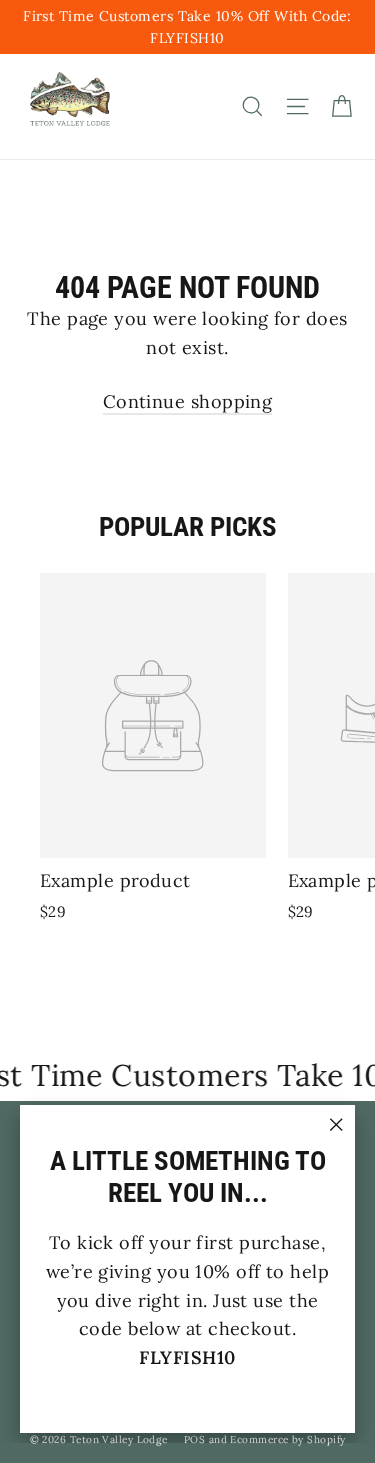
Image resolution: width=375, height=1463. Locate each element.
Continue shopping (188, 401)
